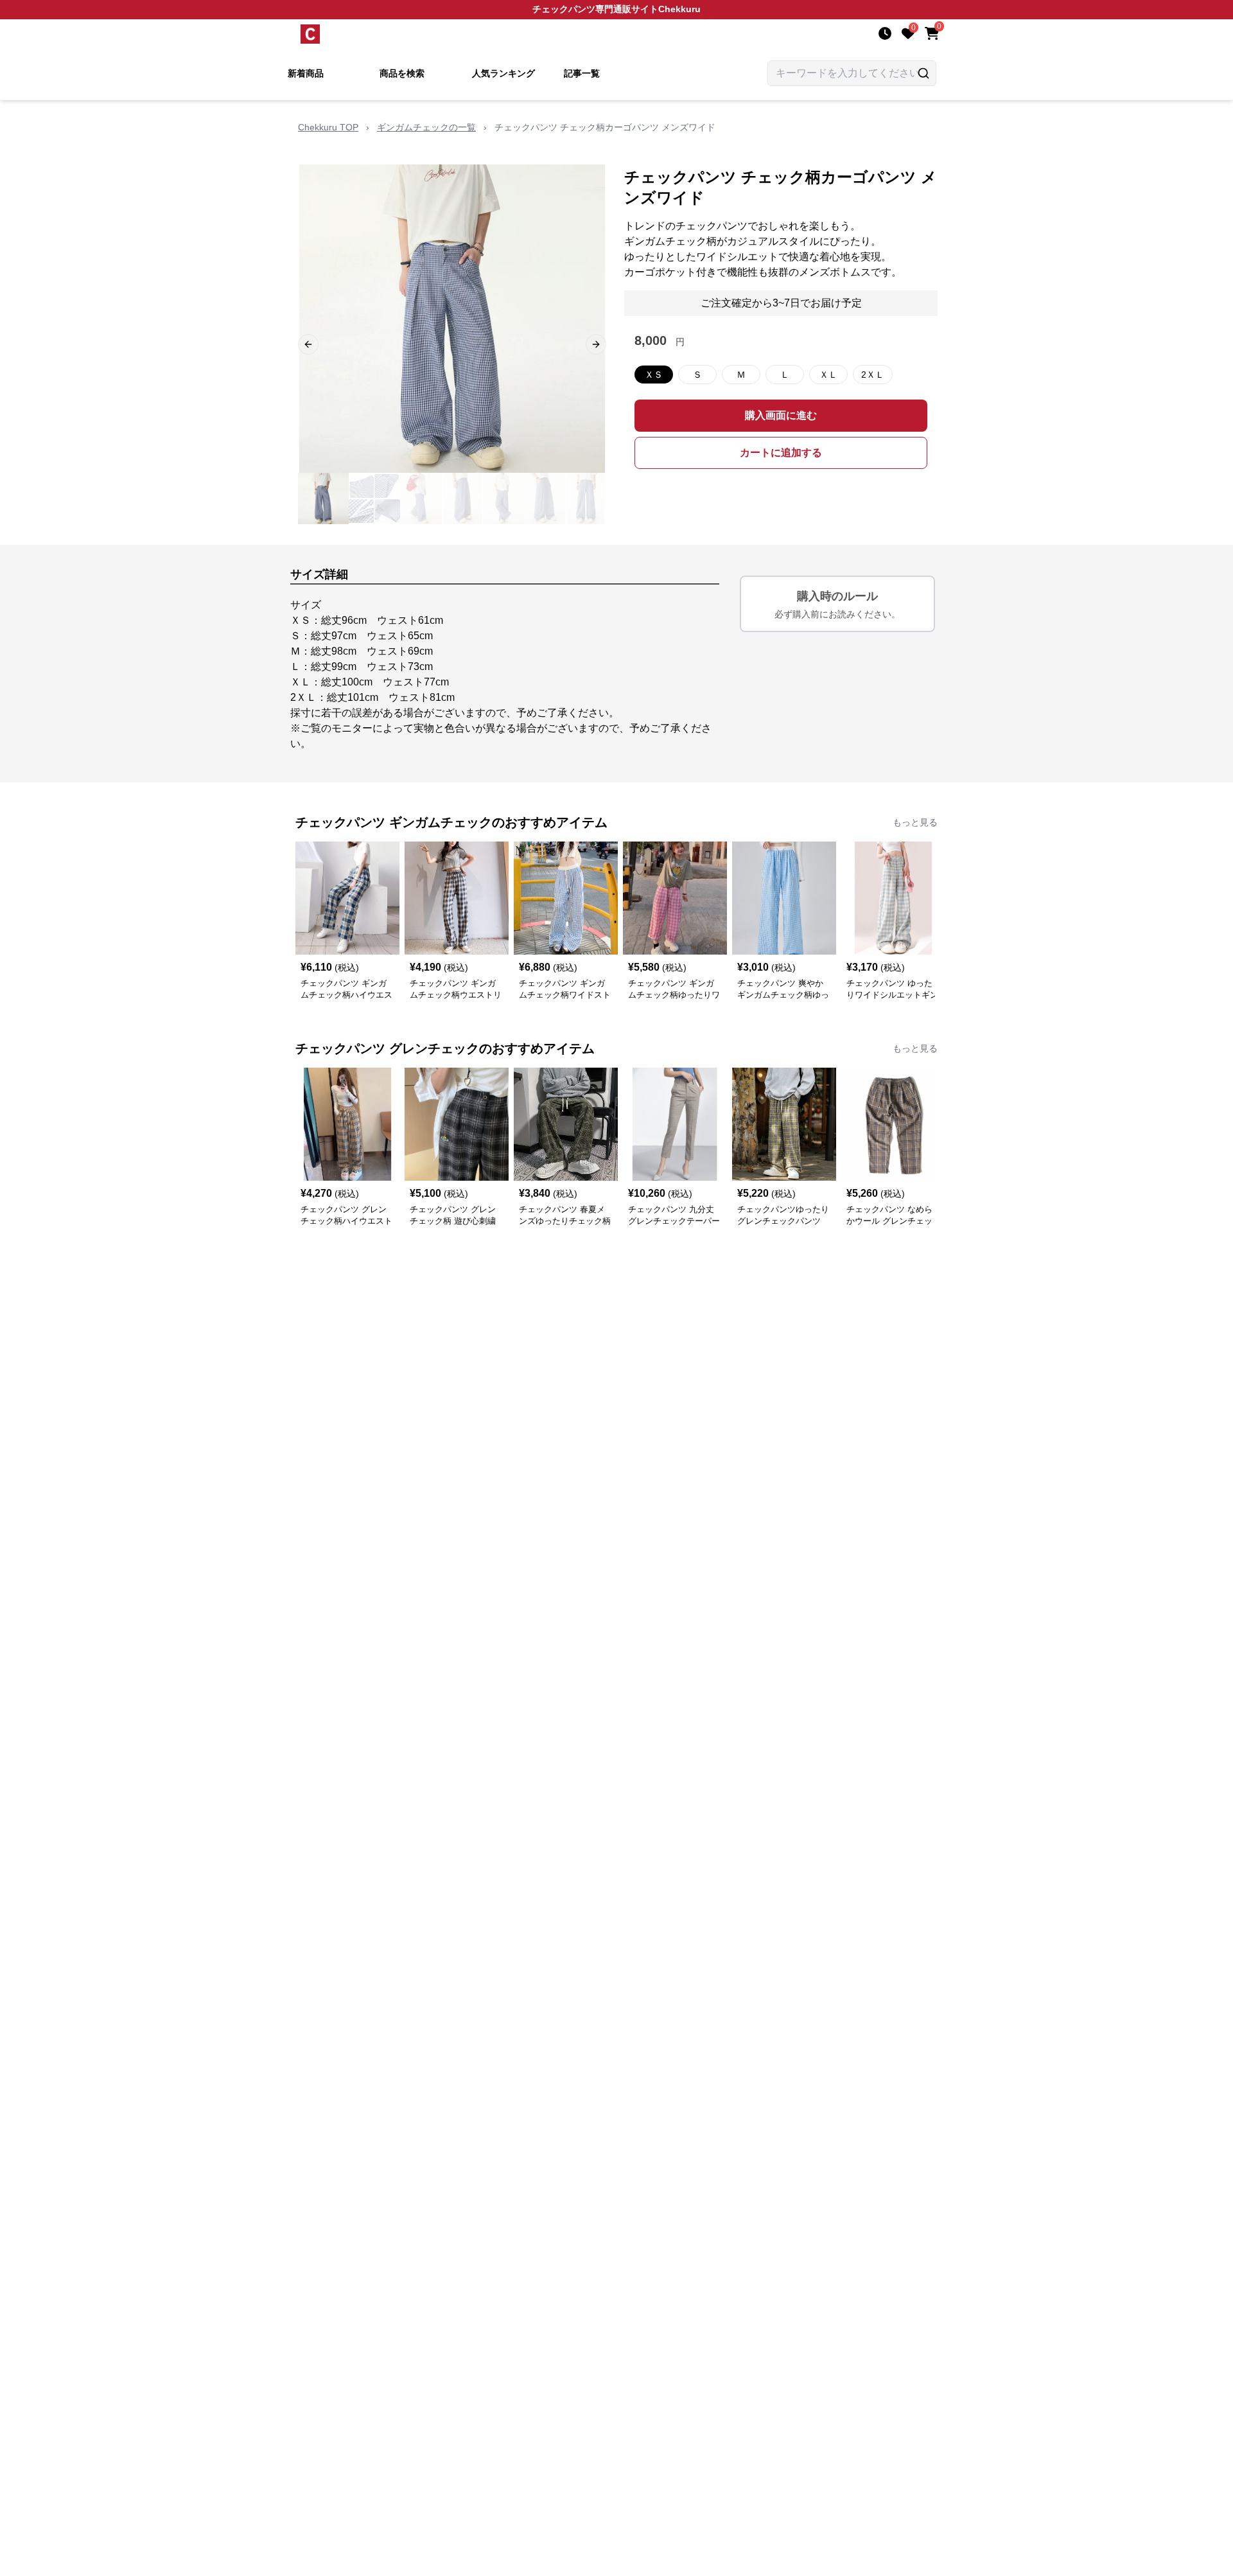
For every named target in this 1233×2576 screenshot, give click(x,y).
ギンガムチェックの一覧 (426, 127)
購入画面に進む (781, 415)
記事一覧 (582, 73)
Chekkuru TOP (328, 127)
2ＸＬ (873, 375)
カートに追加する (781, 453)
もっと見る (915, 822)
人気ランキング (503, 73)
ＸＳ (654, 375)
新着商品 (306, 73)
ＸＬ (828, 375)
